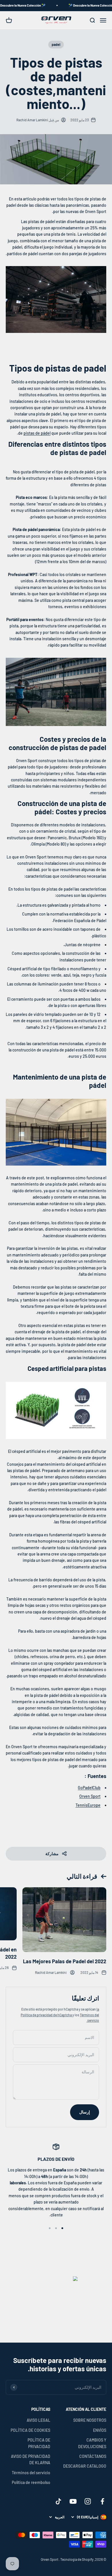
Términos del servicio (31, 2473)
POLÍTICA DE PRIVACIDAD (39, 2443)
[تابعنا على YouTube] (73, 2501)
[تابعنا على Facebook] (102, 2501)
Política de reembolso (31, 2482)
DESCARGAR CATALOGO (85, 2466)
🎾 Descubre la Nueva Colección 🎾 (30, 5)
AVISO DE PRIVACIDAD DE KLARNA (31, 2459)
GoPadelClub (89, 1788)
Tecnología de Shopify (77, 2559)
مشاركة (52, 1854)
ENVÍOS (100, 2430)
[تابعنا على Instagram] (88, 2501)
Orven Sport (90, 1796)
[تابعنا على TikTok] (58, 2501)
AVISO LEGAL (38, 2420)
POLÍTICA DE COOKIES (30, 2430)
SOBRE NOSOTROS (90, 2420)
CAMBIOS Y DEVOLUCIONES (92, 2443)
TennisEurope (88, 1805)
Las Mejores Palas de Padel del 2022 (65, 1961)
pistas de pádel (37, 433)
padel (56, 44)
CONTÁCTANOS (93, 2456)
